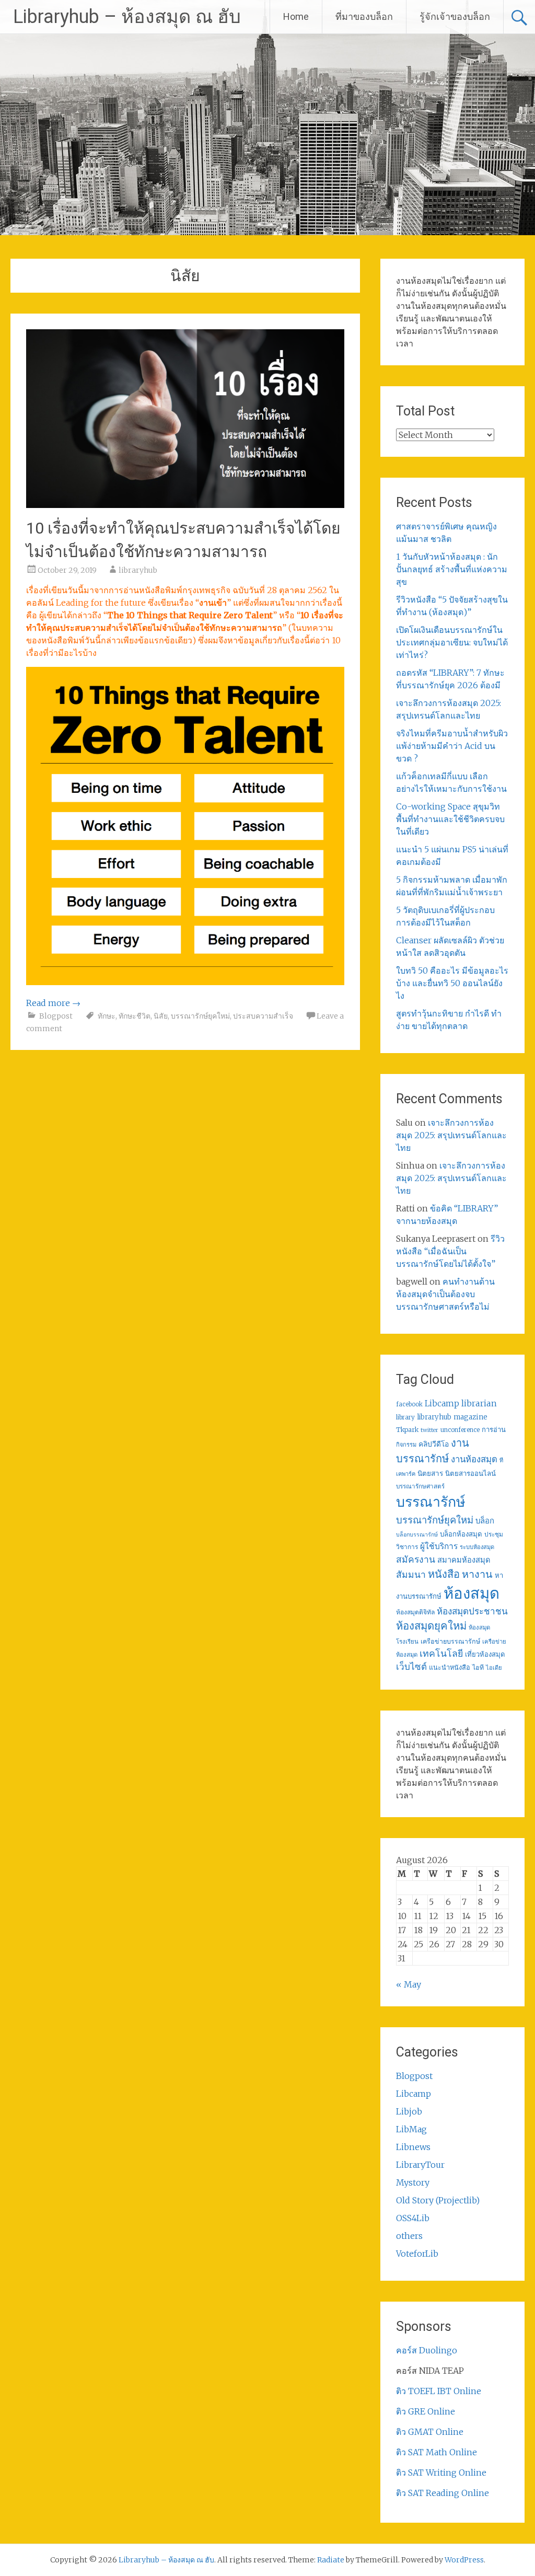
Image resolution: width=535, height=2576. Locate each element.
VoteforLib (417, 2254)
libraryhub (138, 570)
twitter (429, 1430)
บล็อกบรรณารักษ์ (417, 1535)
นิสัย (161, 1016)
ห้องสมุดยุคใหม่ (431, 1626)
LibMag (411, 2129)
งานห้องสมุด (474, 1459)
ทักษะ (107, 1016)
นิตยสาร (430, 1474)
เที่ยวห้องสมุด (485, 1654)
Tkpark (407, 1430)
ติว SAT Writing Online (441, 2473)
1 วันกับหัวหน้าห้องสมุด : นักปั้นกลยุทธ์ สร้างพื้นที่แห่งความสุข (452, 569)
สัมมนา (411, 1575)
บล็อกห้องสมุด (461, 1534)
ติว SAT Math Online (437, 2452)
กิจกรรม (406, 1445)
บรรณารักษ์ (431, 1502)
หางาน (477, 1574)
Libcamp (442, 1403)
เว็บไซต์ (411, 1667)
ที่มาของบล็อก (364, 16)
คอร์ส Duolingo (427, 2350)
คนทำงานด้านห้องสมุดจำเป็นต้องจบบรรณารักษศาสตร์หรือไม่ (445, 1294)
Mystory (413, 2182)
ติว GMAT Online (430, 2432)
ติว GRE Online (426, 2411)
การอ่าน (494, 1430)
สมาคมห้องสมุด (464, 1560)
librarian (479, 1403)
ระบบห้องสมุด (477, 1547)
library (405, 1417)
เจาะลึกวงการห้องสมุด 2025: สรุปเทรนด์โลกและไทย (451, 1135)
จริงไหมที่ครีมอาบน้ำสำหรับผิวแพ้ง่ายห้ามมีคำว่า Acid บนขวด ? (452, 746)
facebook (409, 1404)
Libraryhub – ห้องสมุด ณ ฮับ (127, 17)
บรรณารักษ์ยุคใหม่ (200, 1016)
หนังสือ (444, 1574)
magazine (470, 1417)
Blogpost (56, 1016)
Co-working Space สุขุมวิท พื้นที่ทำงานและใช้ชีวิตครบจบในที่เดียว (450, 819)
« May (409, 1984)
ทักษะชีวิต (135, 1016)
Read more (53, 1003)
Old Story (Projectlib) (438, 2200)
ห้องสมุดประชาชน (472, 1611)
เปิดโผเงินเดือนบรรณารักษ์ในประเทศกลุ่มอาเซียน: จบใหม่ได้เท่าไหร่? (452, 642)
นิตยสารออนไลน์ (470, 1474)
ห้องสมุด (472, 1593)
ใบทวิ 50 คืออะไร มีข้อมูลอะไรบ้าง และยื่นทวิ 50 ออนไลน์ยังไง (452, 983)
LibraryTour (420, 2165)
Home (296, 16)
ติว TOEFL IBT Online (439, 2391)
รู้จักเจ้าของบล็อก (455, 16)
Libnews (413, 2147)
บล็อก (485, 1521)
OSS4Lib (413, 2218)
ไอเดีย (494, 1668)
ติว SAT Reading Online (443, 2493)
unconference (460, 1430)
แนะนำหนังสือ (450, 1667)
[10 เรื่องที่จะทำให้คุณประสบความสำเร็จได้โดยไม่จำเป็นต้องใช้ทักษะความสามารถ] (185, 505)
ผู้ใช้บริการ (439, 1546)
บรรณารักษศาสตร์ (420, 1486)
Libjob (409, 2111)
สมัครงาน (416, 1560)
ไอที (478, 1667)
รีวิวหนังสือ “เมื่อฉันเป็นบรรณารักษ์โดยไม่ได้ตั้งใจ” (450, 1251)
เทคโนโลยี (441, 1654)
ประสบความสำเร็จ (263, 1016)
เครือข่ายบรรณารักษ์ (450, 1641)
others (409, 2236)
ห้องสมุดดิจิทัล (415, 1612)
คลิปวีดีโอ (434, 1444)
